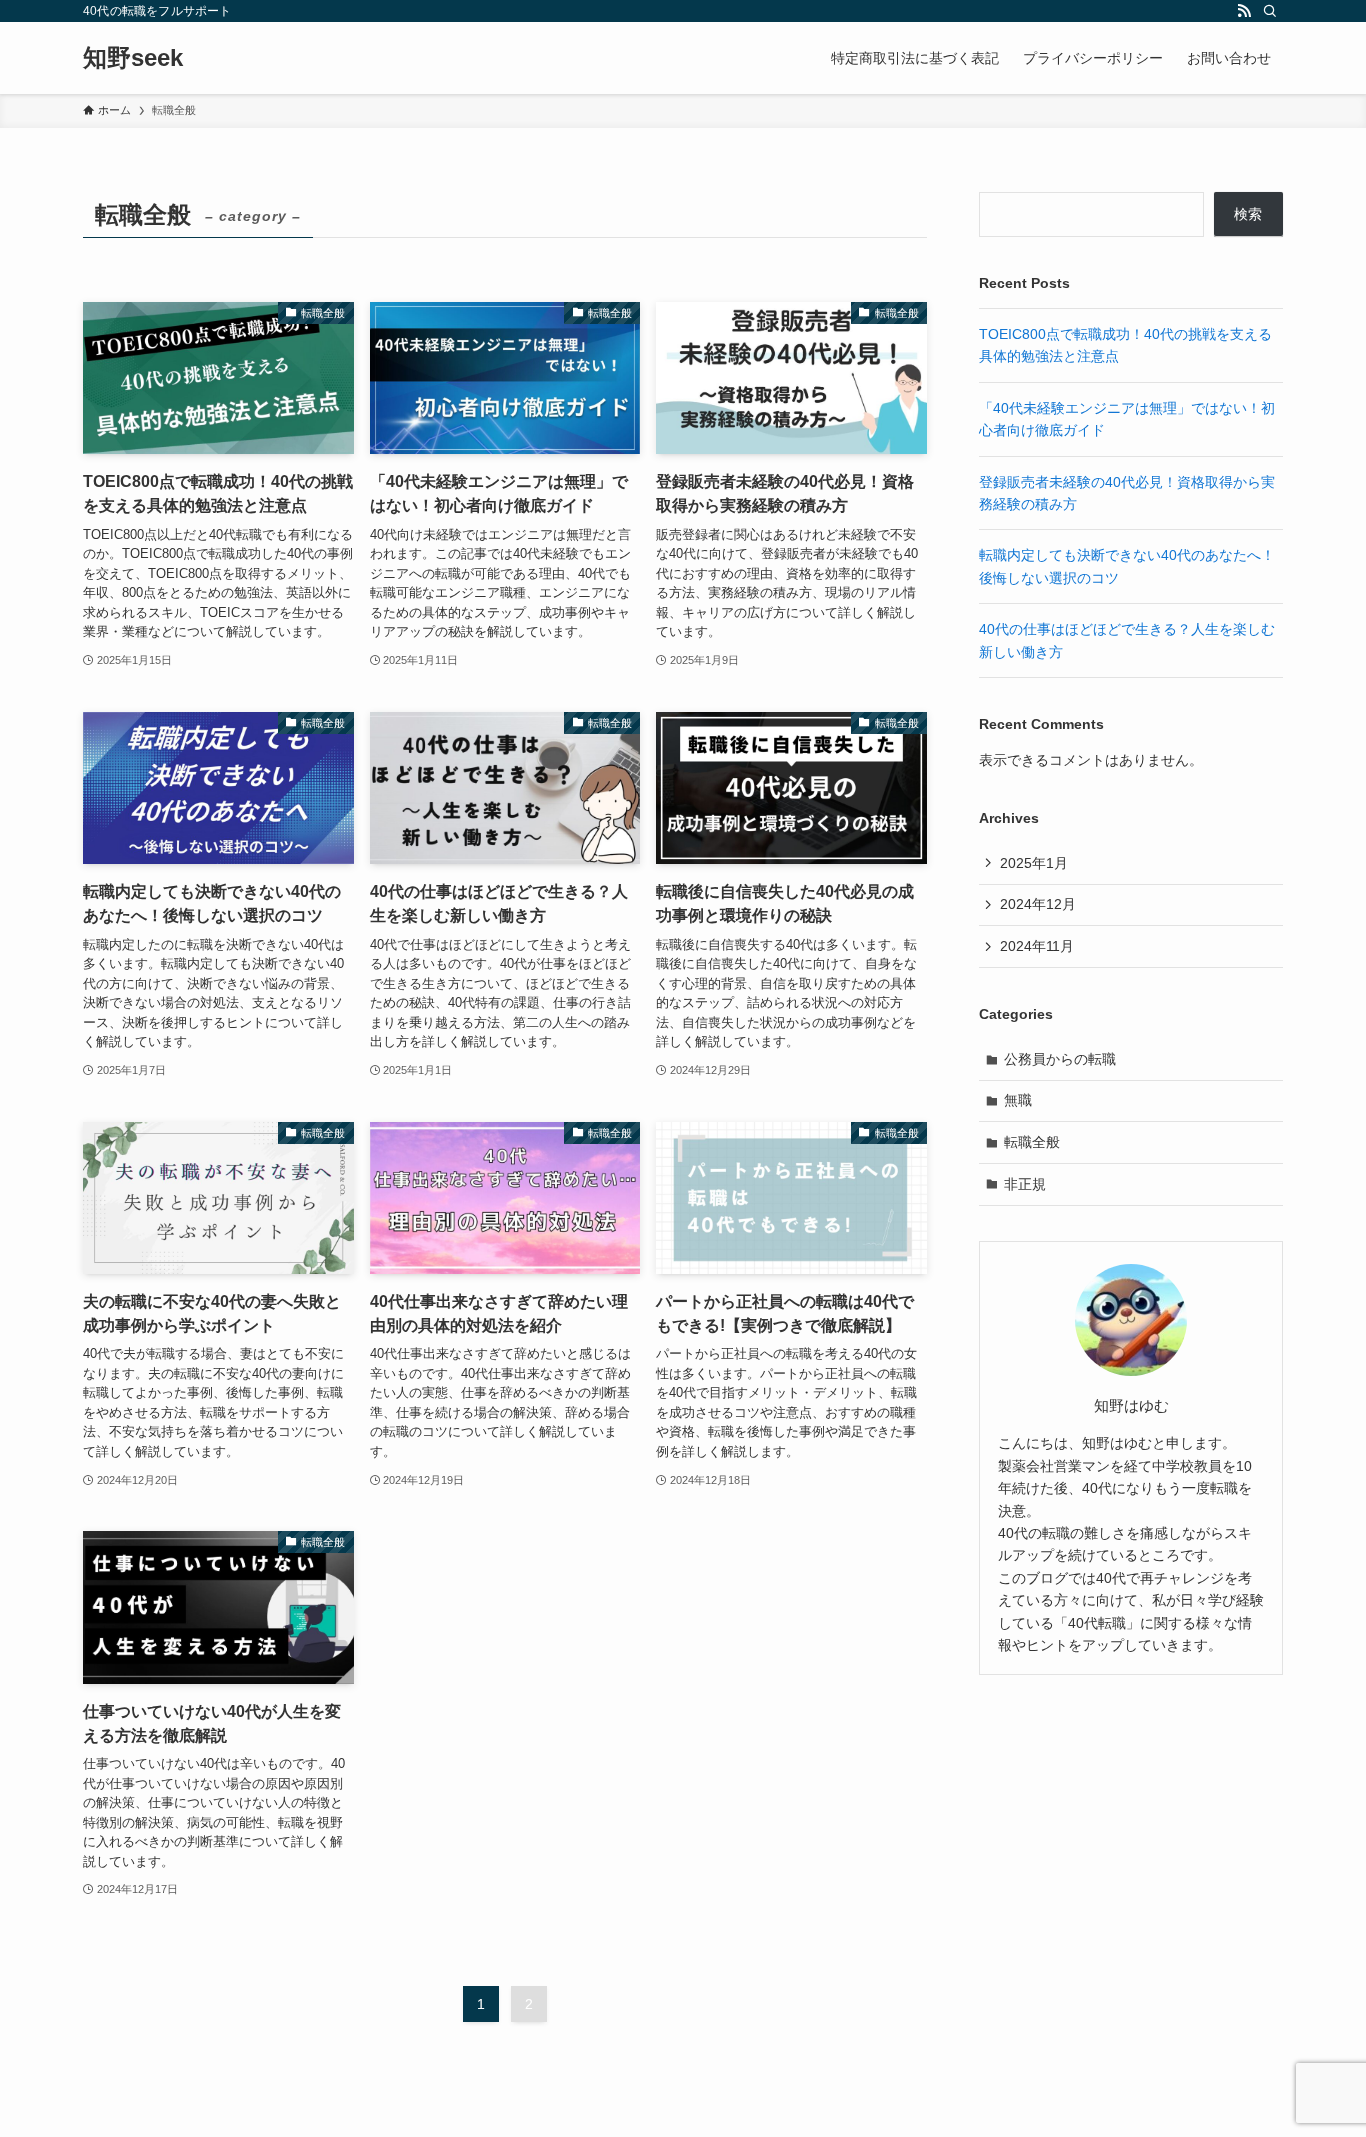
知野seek (133, 58)
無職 (1018, 1100)
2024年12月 (1038, 904)
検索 (1248, 214)
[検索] (1270, 11)
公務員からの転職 (1060, 1059)
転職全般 (1032, 1142)
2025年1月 (1034, 863)
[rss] (1244, 11)
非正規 (1025, 1184)
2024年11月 (1037, 946)
